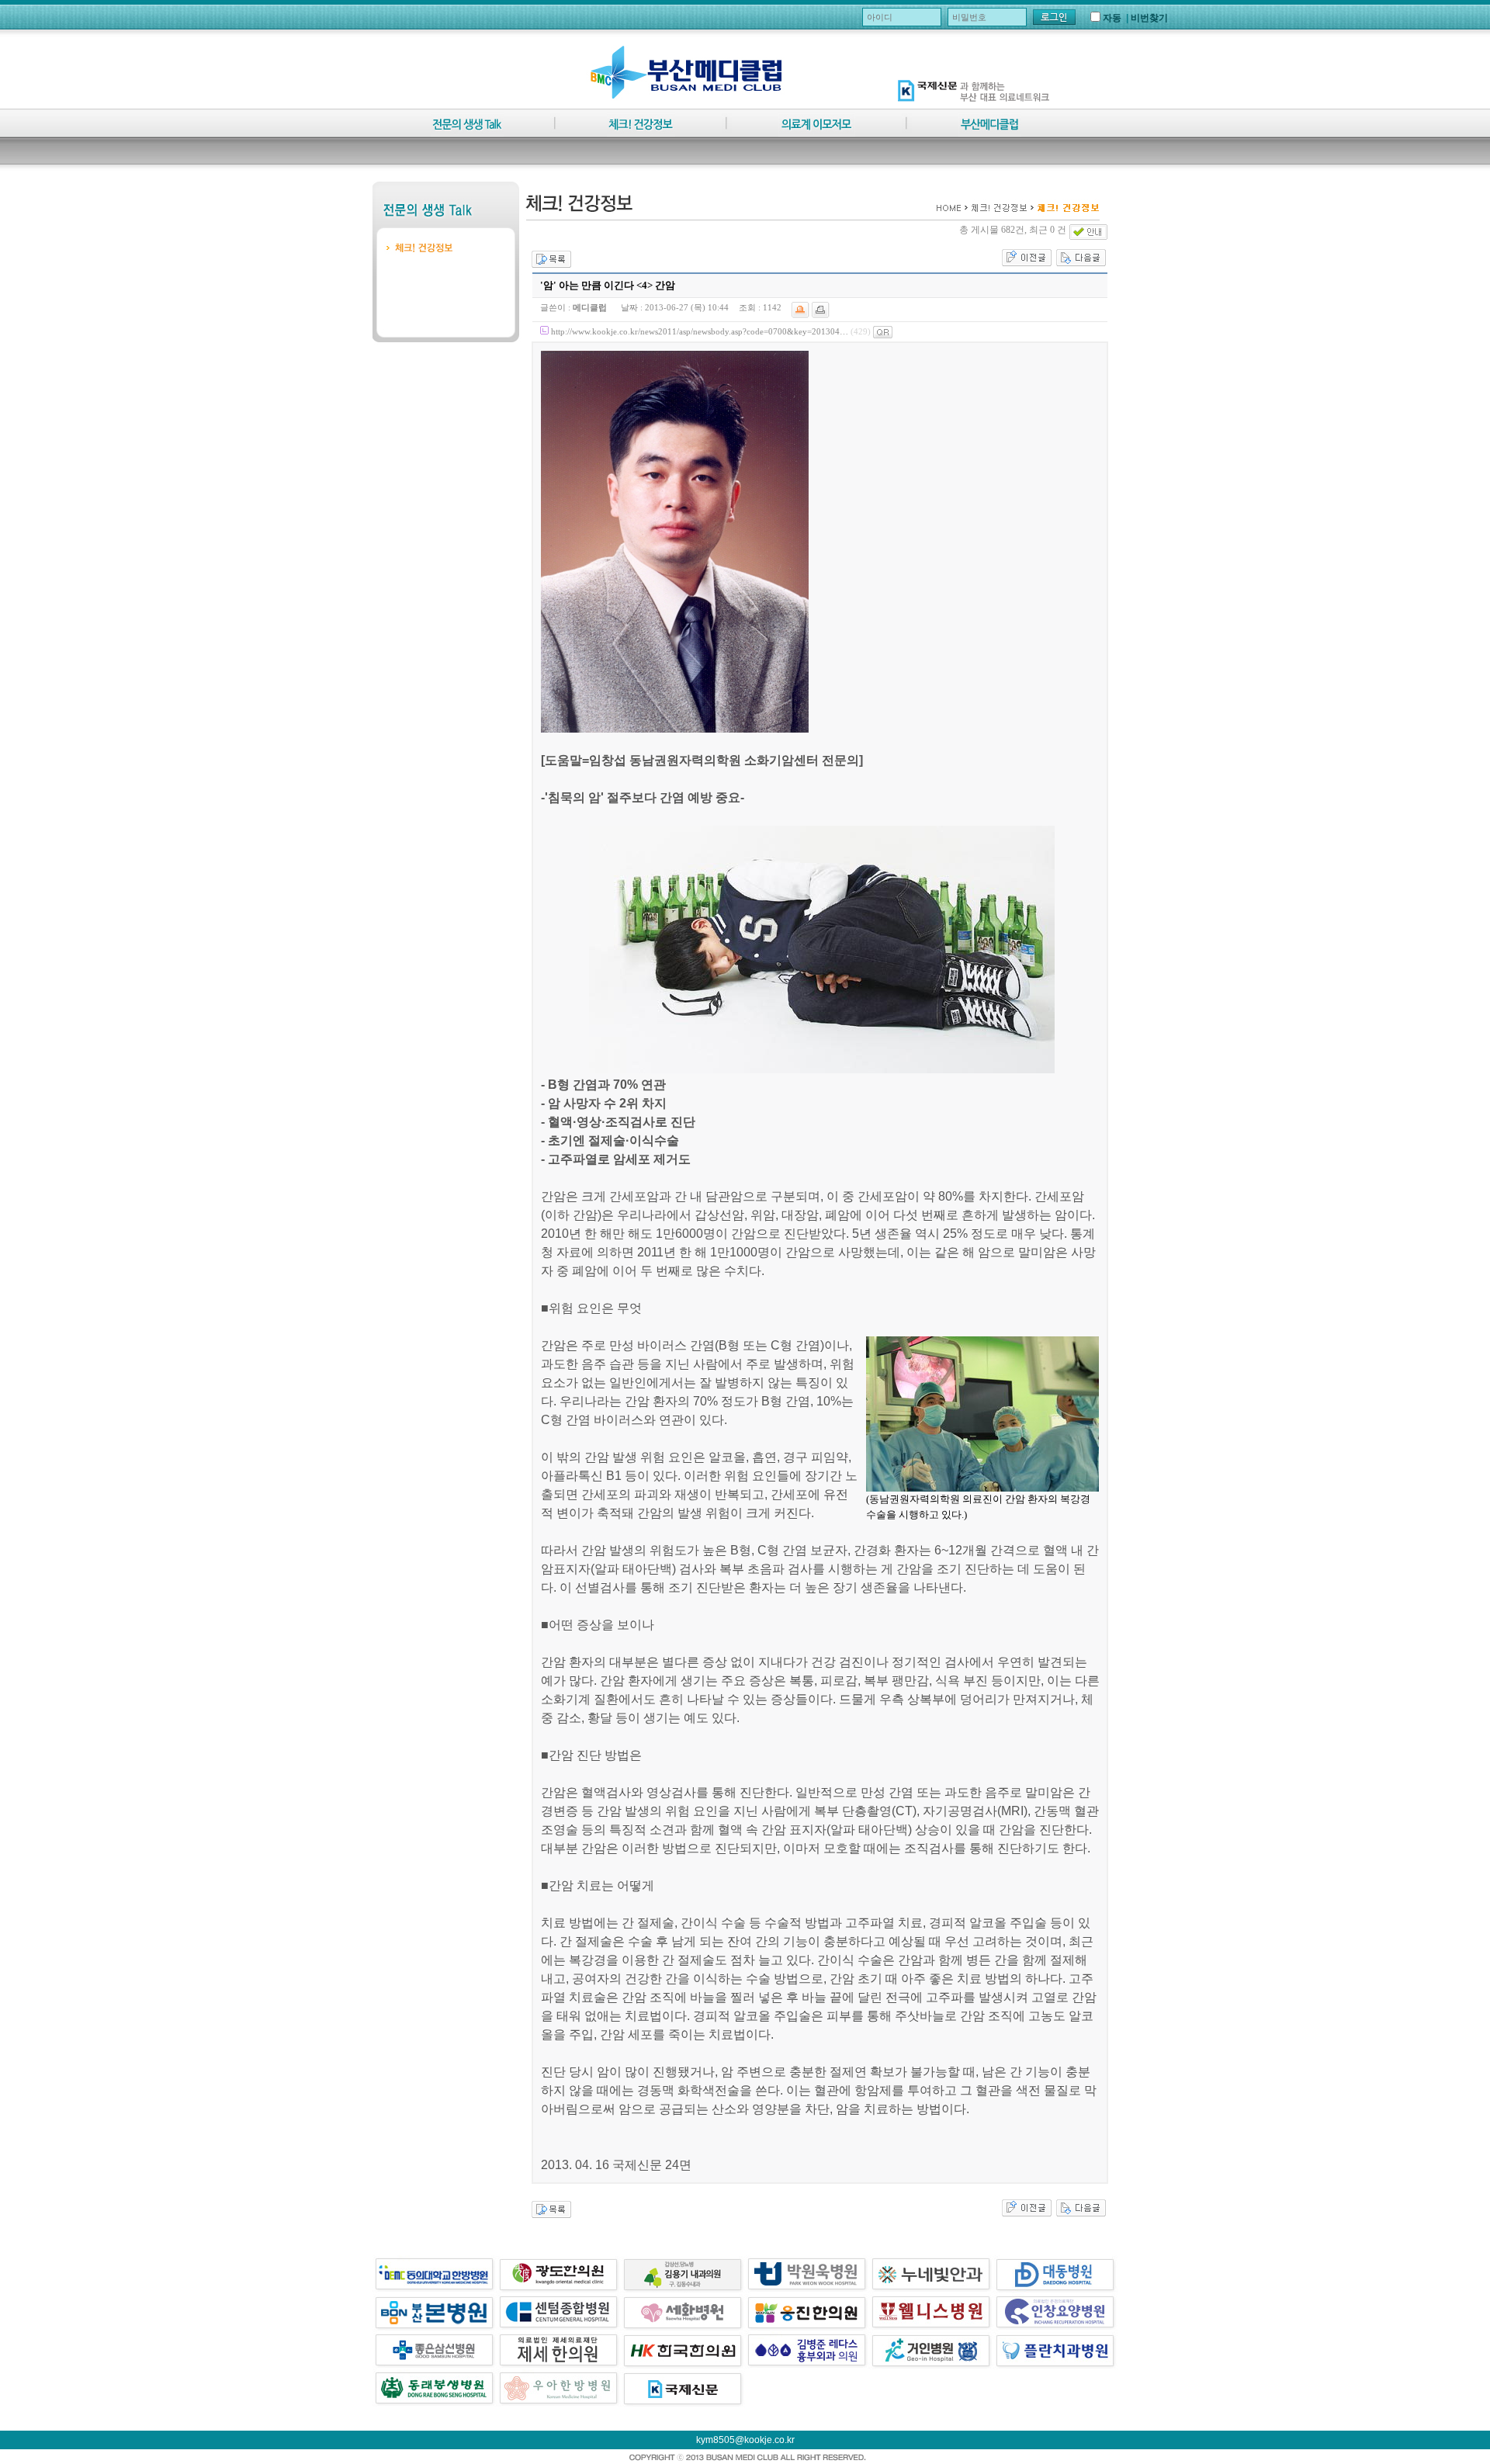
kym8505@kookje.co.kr (745, 2440)
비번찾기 (1149, 18)
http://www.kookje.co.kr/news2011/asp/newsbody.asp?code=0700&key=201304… (700, 331)
